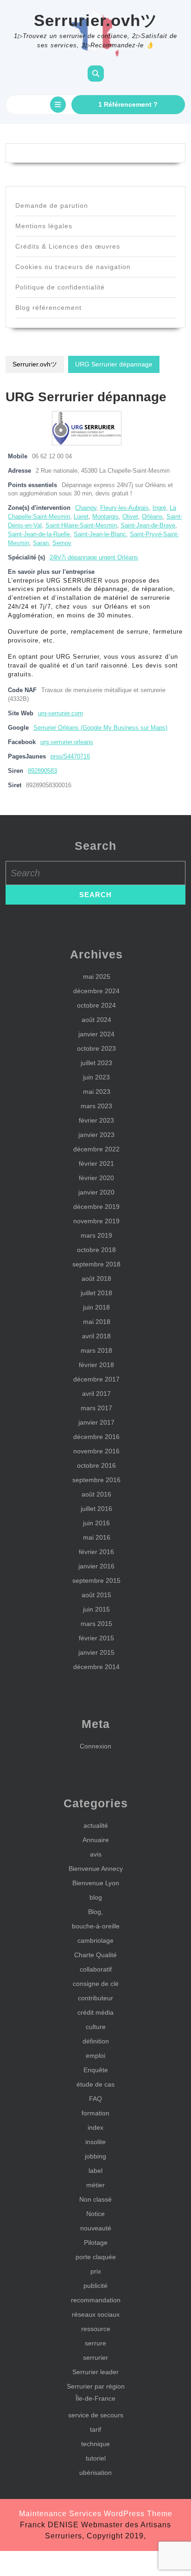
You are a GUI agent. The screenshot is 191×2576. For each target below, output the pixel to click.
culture (96, 2027)
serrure (95, 2343)
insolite (95, 2142)
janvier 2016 (96, 1566)
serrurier (95, 2358)
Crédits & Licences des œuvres (68, 246)
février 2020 (96, 1178)
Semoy (62, 543)
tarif (95, 2429)
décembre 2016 (96, 1437)
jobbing (95, 2156)
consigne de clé (96, 1984)
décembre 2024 (96, 991)
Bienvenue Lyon (96, 1883)
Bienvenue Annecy (96, 1869)
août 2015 (96, 1595)
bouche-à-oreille (96, 1926)
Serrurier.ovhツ (96, 20)
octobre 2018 (96, 1250)
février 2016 (96, 1552)
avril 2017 (96, 1394)
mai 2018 (97, 1322)
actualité (96, 1825)
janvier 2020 (96, 1192)
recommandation (96, 2300)
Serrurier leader (95, 2372)
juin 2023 (96, 1077)
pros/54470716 (70, 757)
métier (95, 2185)
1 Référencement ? (128, 104)
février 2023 (96, 1120)
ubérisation (95, 2473)
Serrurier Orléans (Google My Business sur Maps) (100, 728)
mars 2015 (96, 1624)
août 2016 (96, 1494)
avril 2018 (96, 1336)
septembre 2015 (96, 1580)
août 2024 (96, 1020)
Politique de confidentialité (60, 287)
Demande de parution (52, 206)
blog (96, 1897)
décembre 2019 (96, 1207)
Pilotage (96, 2242)
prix (96, 2271)
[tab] (58, 105)
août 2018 (96, 1278)
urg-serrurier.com (60, 713)
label (95, 2171)
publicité (95, 2286)
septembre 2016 (96, 1480)
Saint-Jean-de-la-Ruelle (39, 534)
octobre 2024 (96, 1005)
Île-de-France (95, 2398)
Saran (41, 543)
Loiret (81, 517)
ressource (96, 2329)
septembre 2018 (96, 1264)
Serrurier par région (96, 2386)
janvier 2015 (96, 1652)
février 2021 (96, 1163)
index (95, 2127)
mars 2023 (96, 1106)
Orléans (152, 517)
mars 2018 (96, 1350)
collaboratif (96, 1969)
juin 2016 (96, 1523)
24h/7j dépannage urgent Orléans (94, 558)
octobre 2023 (96, 1048)
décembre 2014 (96, 1667)
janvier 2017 (96, 1422)
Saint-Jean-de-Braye (148, 526)
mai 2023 (97, 1092)
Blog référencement (48, 308)
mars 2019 (96, 1235)
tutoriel (96, 2458)
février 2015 (96, 1638)
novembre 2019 (96, 1221)
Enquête (96, 2070)
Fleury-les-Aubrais (124, 508)
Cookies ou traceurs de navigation (73, 267)
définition (96, 2041)
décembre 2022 (96, 1149)
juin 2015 (96, 1609)
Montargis (105, 517)
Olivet (130, 517)
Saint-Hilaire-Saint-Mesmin (81, 526)
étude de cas (95, 2084)
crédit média (95, 2012)
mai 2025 (97, 976)
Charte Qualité (95, 1955)
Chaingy (86, 508)
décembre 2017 (96, 1379)
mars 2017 (96, 1408)
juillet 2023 (96, 1063)
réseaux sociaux (96, 2314)
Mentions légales (44, 226)
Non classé (95, 2199)
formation (95, 2113)
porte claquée (96, 2257)
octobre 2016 (96, 1465)
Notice (95, 2214)
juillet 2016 (96, 1509)
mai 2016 (97, 1537)
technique (95, 2444)
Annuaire (96, 1840)
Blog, (95, 1912)
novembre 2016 (96, 1451)
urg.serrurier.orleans (67, 742)
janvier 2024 (96, 1034)
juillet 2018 (96, 1293)
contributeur (95, 1998)
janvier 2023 (96, 1135)
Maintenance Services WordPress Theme (96, 2514)
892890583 (42, 771)
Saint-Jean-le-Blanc (100, 534)
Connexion (95, 1746)
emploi (95, 2056)
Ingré (159, 508)
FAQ (95, 2099)
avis (96, 1854)
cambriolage (95, 1940)
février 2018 (96, 1365)
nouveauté (96, 2228)
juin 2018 (96, 1307)
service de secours (96, 2415)
